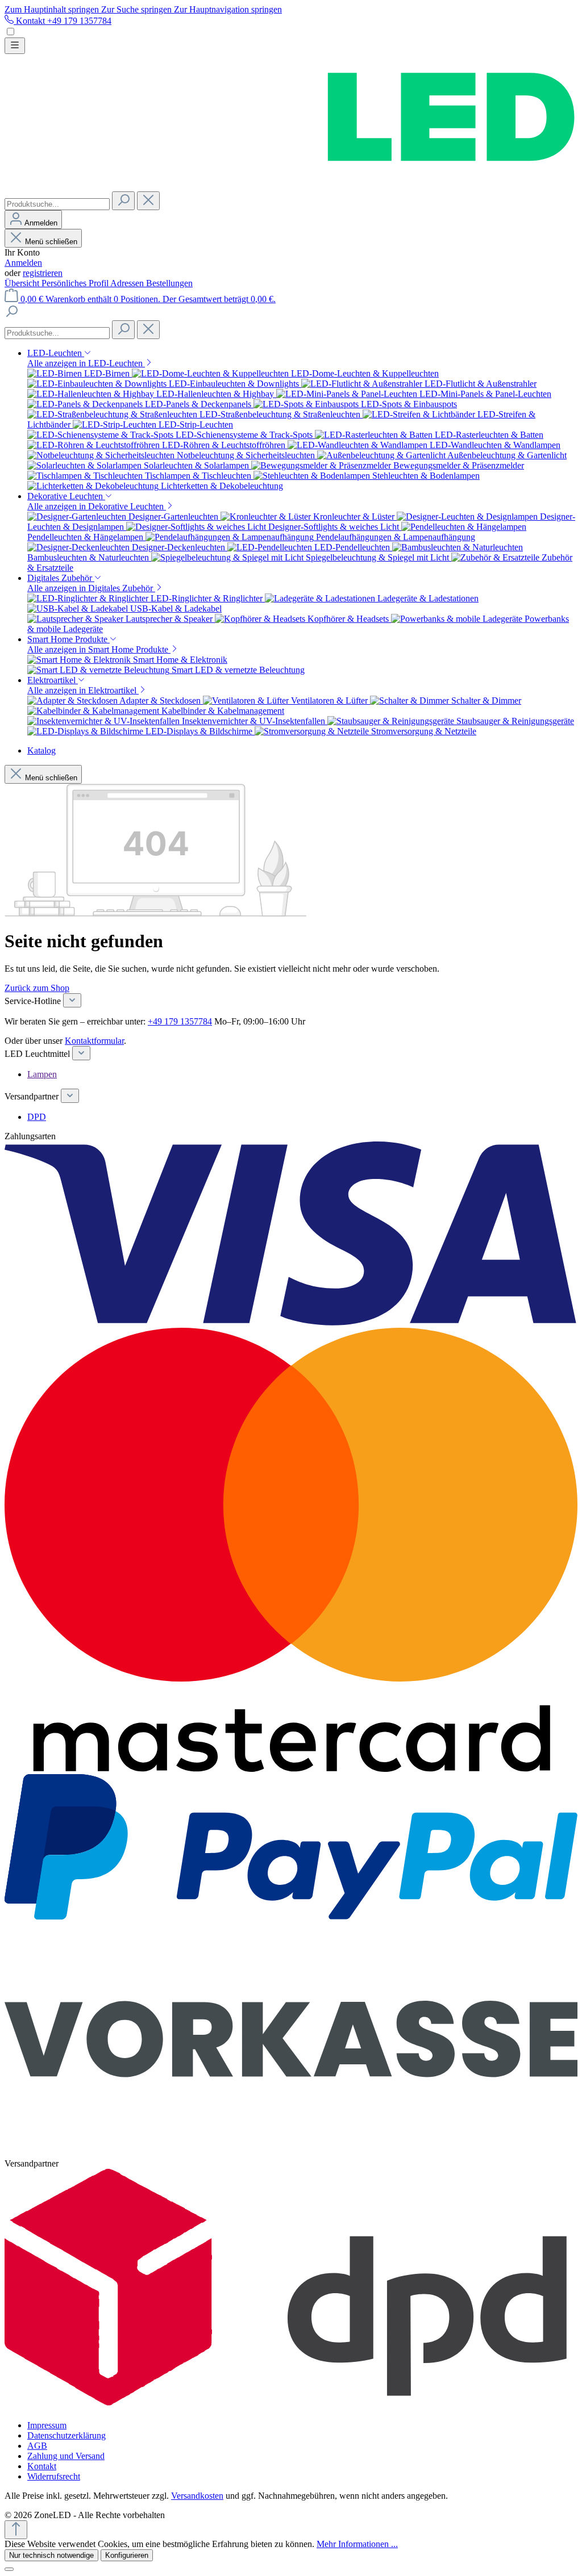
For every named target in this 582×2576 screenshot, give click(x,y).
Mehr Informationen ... (357, 2544)
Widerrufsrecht (54, 2476)
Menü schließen (51, 242)
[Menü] (15, 46)
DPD (37, 1117)
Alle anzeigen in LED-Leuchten (86, 363)
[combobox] (57, 204)
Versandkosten (197, 2496)
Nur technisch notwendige (51, 2555)
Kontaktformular (94, 1041)
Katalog (41, 750)
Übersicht (23, 283)
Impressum (47, 2425)
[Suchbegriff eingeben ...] (11, 315)
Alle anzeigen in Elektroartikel (83, 690)
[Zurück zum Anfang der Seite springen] (16, 2530)
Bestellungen (169, 283)
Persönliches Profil (76, 283)
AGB (37, 2446)
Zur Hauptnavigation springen (228, 9)
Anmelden (23, 263)
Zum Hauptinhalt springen (53, 9)
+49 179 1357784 (180, 1021)
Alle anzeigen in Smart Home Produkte (99, 649)
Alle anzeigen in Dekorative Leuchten (97, 506)
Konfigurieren (127, 2555)
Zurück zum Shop (37, 988)
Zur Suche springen (138, 9)
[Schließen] (9, 2569)
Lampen (42, 1074)
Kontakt (42, 2466)
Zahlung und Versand (66, 2456)
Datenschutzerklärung (66, 2435)
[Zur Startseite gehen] (291, 186)
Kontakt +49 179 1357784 (63, 21)
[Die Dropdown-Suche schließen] (148, 201)
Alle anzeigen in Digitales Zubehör (91, 588)
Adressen (128, 283)
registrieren (43, 273)
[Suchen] (123, 201)
